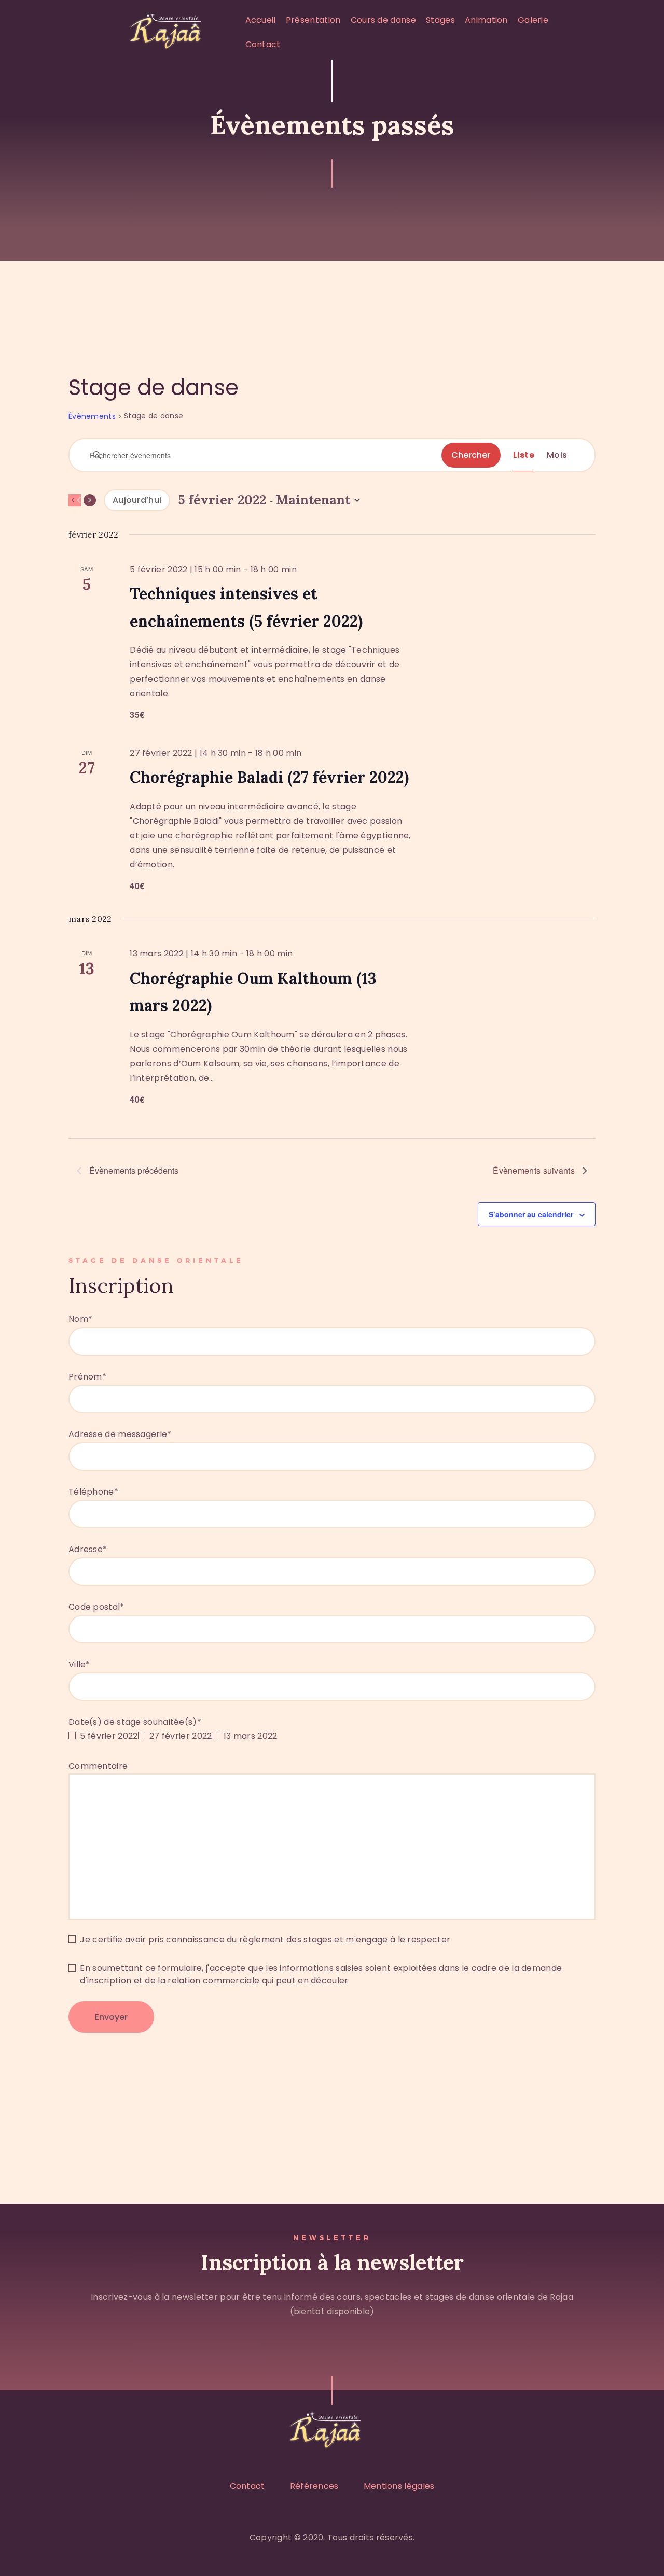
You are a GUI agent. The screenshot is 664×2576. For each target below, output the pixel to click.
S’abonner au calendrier (531, 1214)
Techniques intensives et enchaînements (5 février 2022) (246, 607)
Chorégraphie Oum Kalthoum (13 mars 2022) (253, 992)
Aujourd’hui (137, 500)
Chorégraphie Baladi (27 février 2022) (269, 777)
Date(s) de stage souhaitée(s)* (135, 1722)
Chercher (471, 455)
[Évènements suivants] (90, 500)
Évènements (92, 417)
